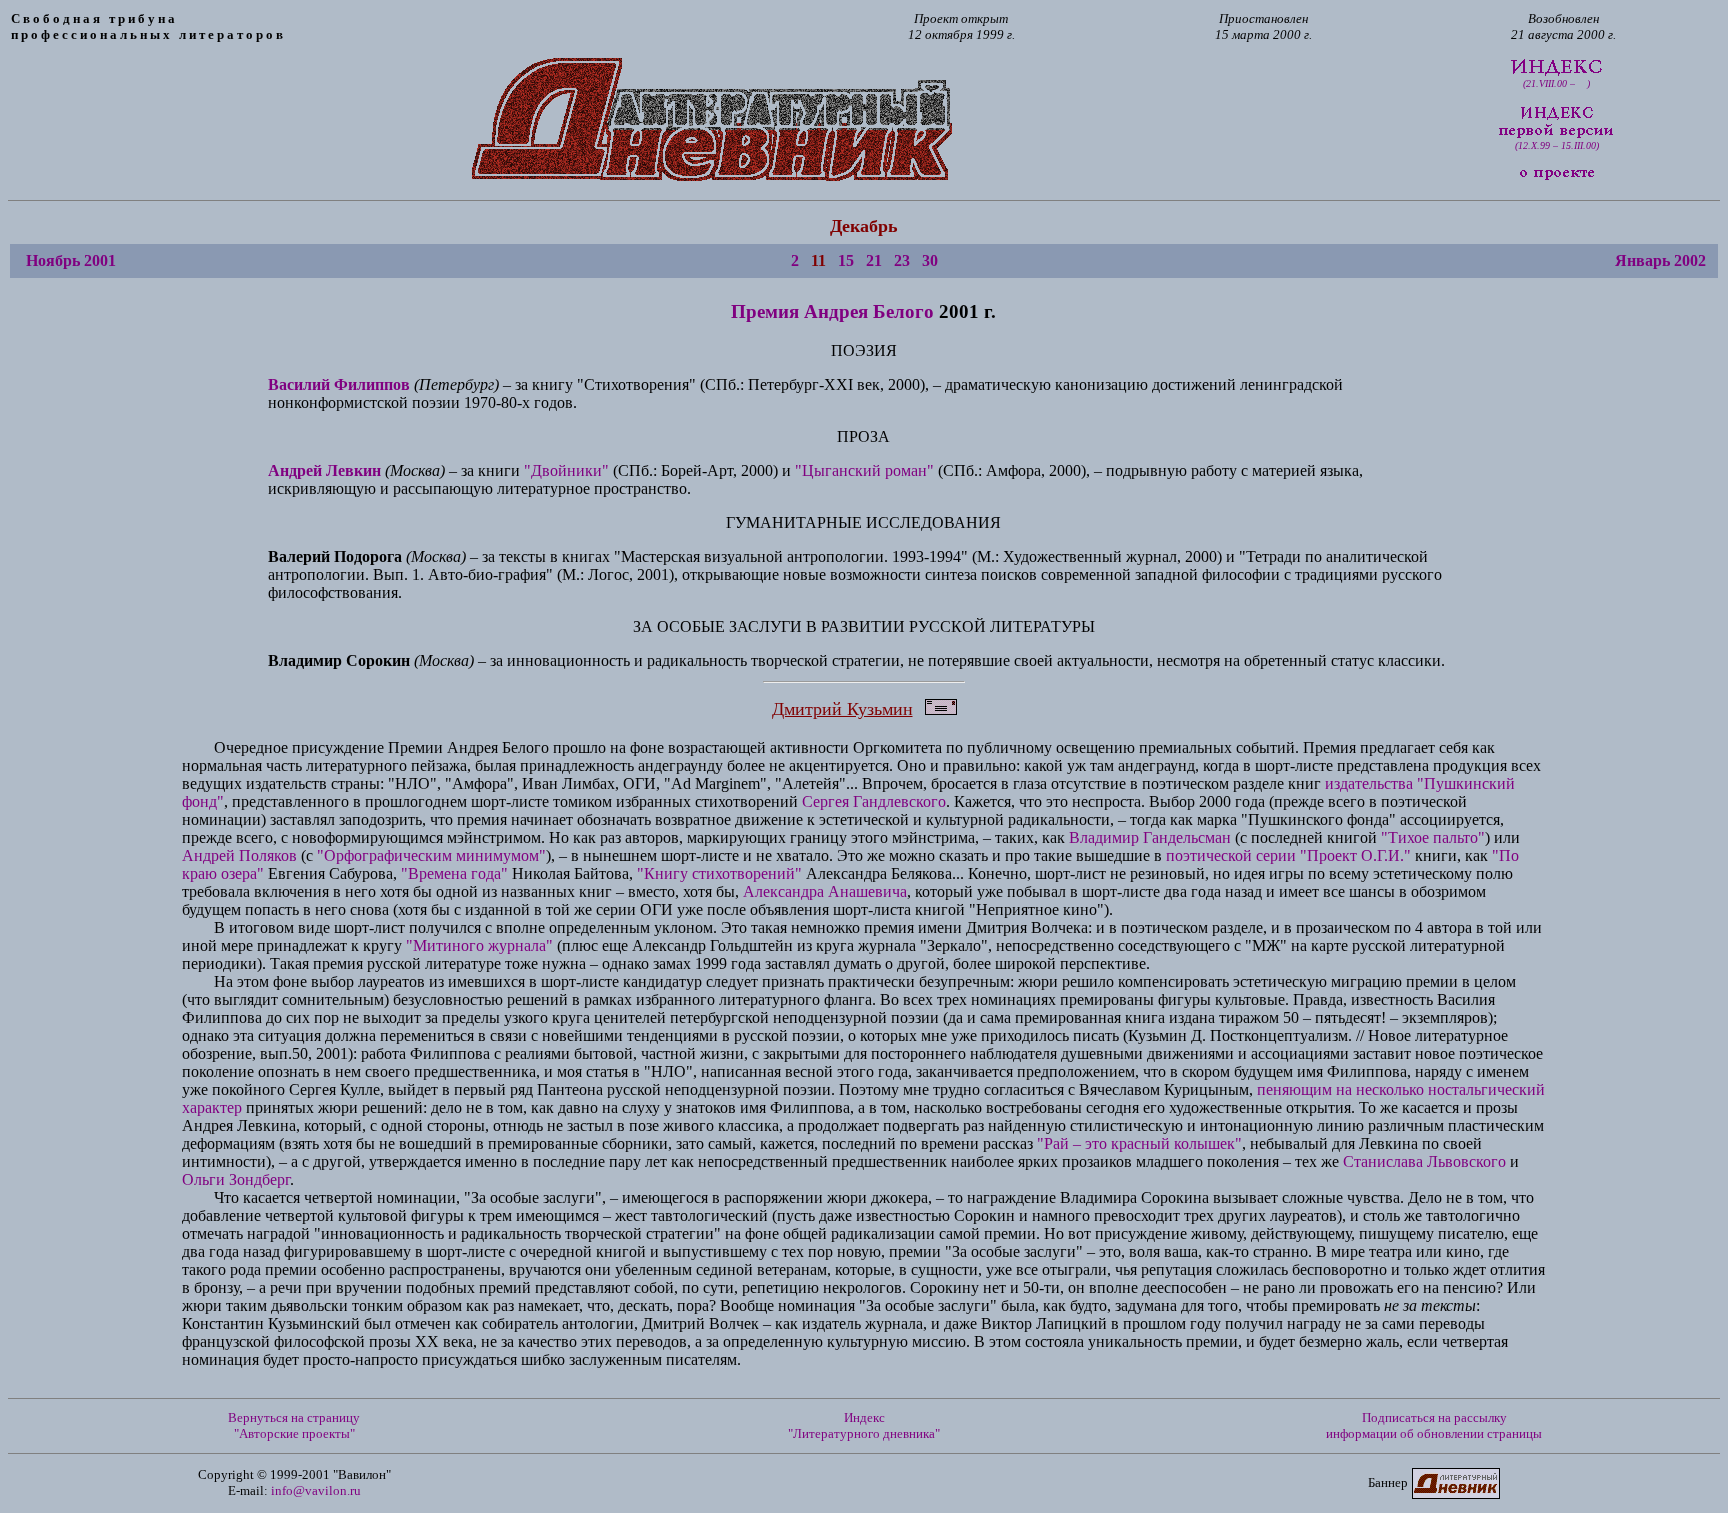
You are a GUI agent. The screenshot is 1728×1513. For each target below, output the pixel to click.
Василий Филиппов (339, 384)
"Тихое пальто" (1433, 837)
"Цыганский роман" (864, 470)
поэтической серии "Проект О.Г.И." (1288, 855)
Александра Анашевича (825, 891)
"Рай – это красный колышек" (1139, 1143)
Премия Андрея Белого (832, 311)
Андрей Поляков (239, 855)
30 (930, 260)
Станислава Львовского (1424, 1161)
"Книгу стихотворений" (719, 873)
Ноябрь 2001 (71, 260)
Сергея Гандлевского (874, 801)
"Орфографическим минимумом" (431, 855)
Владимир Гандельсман (1150, 837)
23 (902, 260)
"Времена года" (454, 873)
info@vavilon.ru (316, 1490)
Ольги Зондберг (236, 1179)
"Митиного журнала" (479, 945)
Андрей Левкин (324, 470)
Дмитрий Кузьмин (842, 709)
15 (846, 260)
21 (874, 260)
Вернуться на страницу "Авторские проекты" (294, 1425)
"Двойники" (566, 470)
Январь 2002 (1660, 260)
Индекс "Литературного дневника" (864, 1425)
